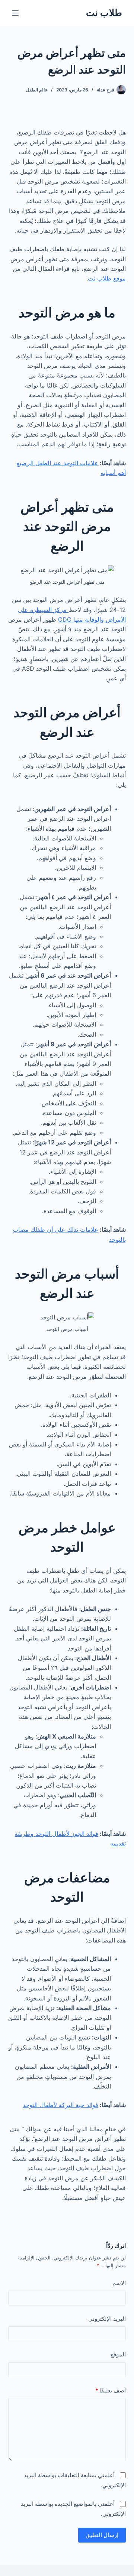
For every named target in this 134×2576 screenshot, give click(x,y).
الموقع (118, 2354)
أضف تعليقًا (111, 2390)
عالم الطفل (37, 90)
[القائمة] (15, 13)
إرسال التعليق (102, 2535)
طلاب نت (104, 13)
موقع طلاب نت (107, 278)
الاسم (119, 2283)
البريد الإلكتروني (107, 2319)
